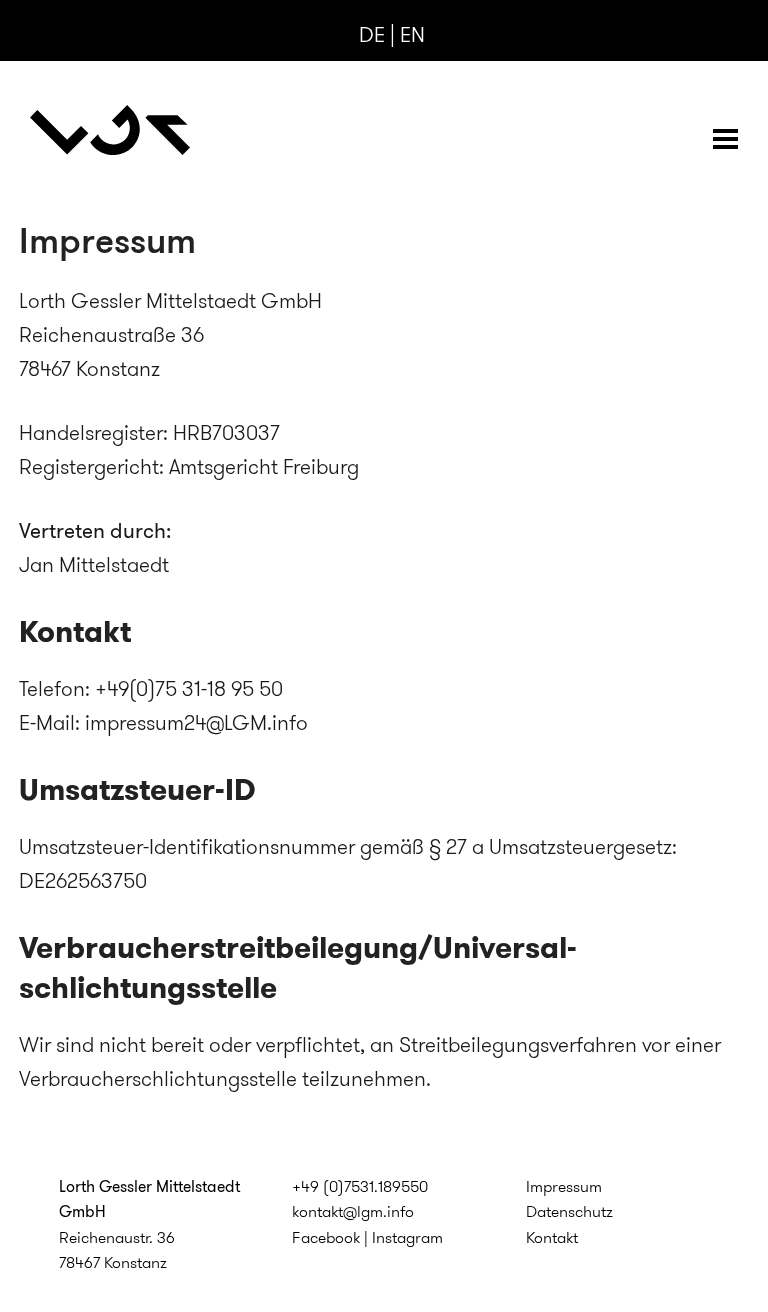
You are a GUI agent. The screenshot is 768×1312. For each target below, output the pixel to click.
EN (412, 35)
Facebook (326, 1237)
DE (372, 35)
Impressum (564, 1186)
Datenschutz (569, 1211)
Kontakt (552, 1237)
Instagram (407, 1237)
